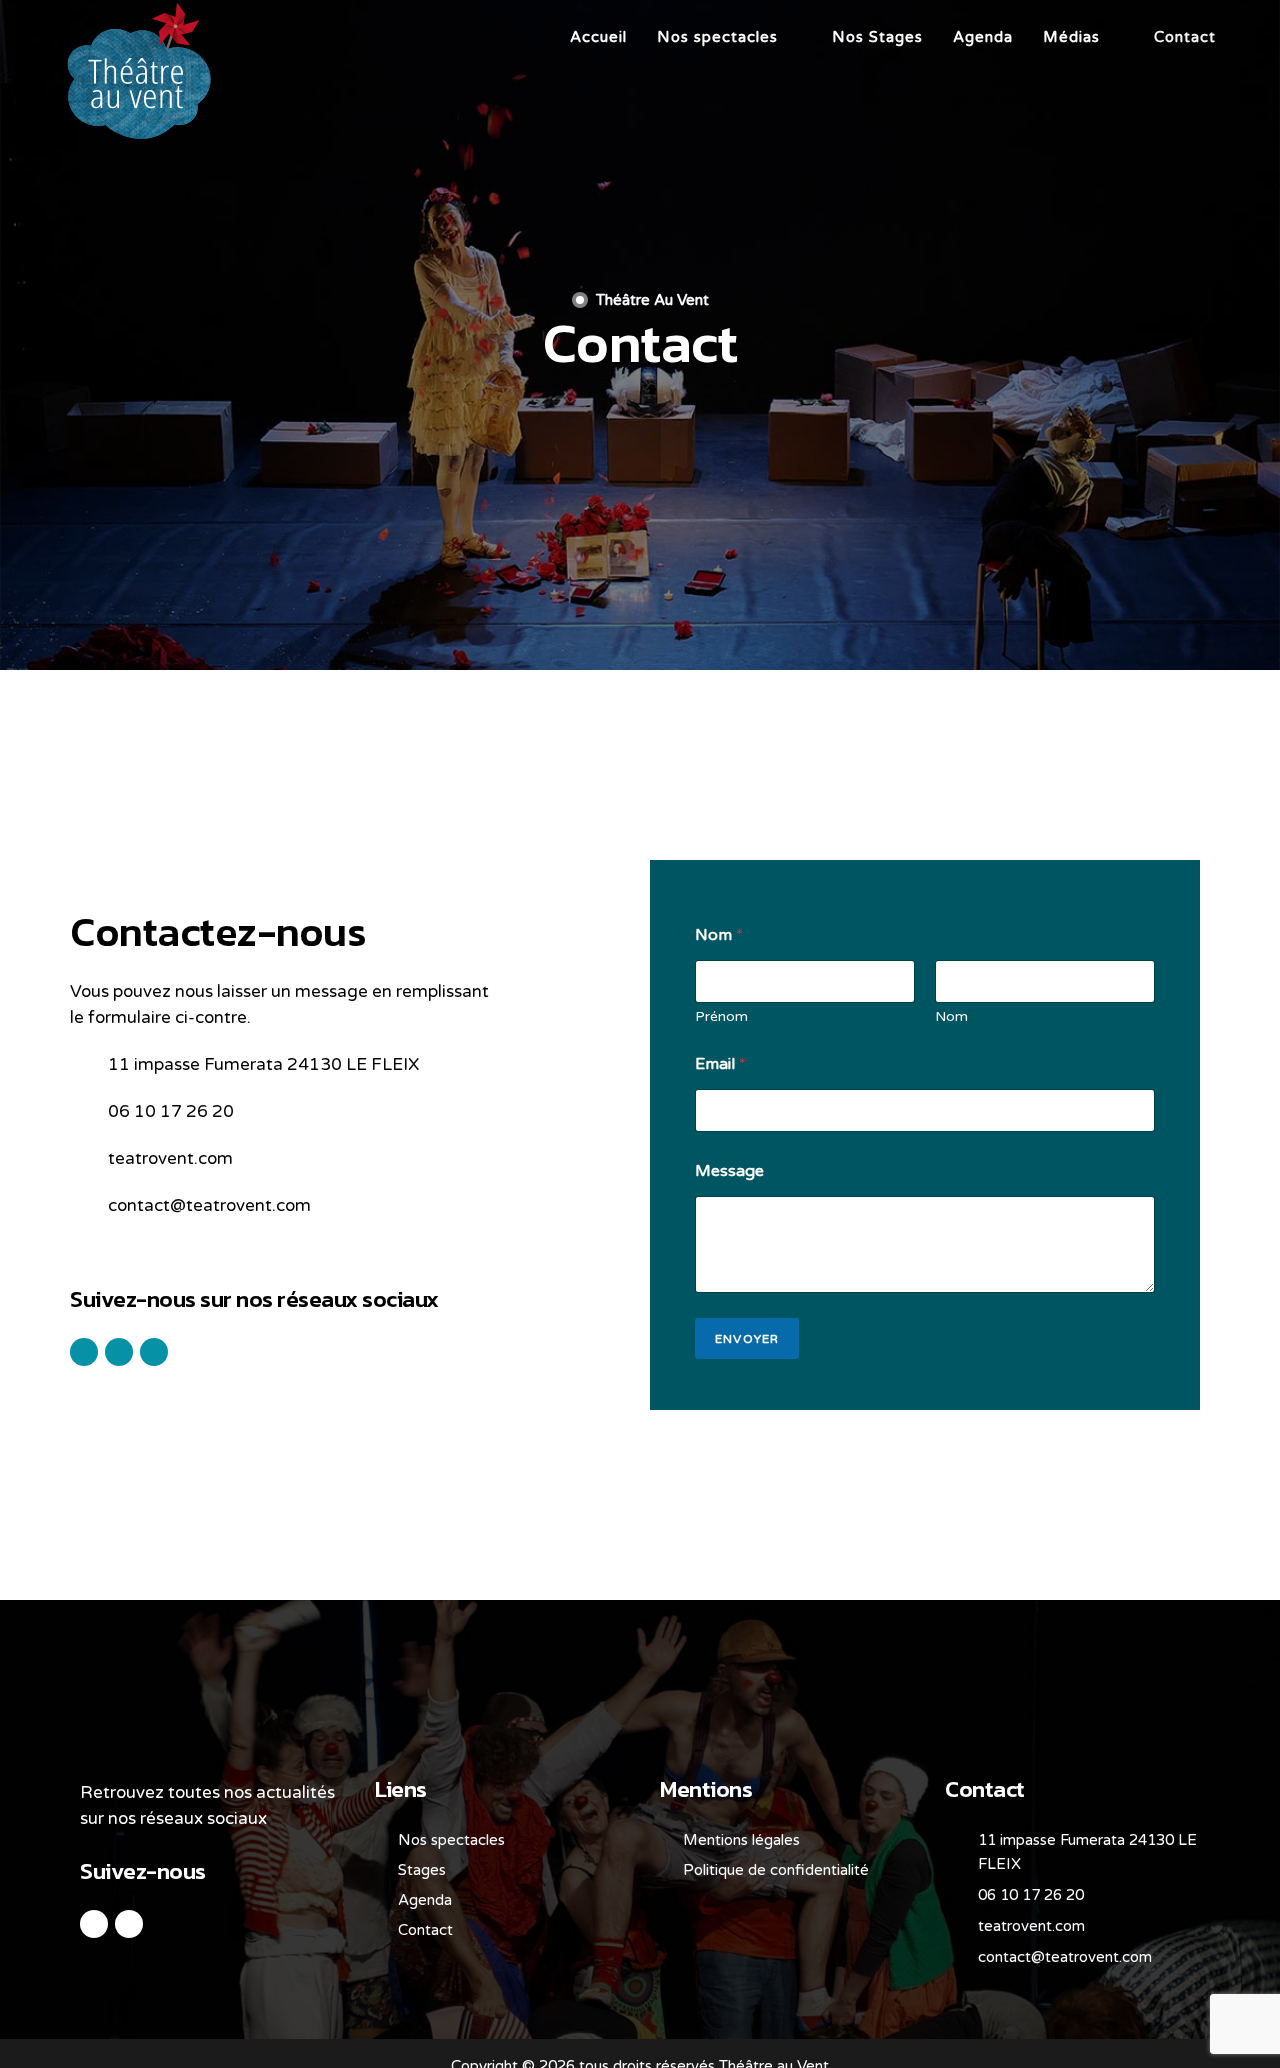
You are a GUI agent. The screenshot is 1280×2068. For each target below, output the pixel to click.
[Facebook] (94, 1924)
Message (729, 1171)
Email (720, 1064)
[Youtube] (129, 1924)
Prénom (721, 1016)
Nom (951, 1016)
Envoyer (747, 1339)
